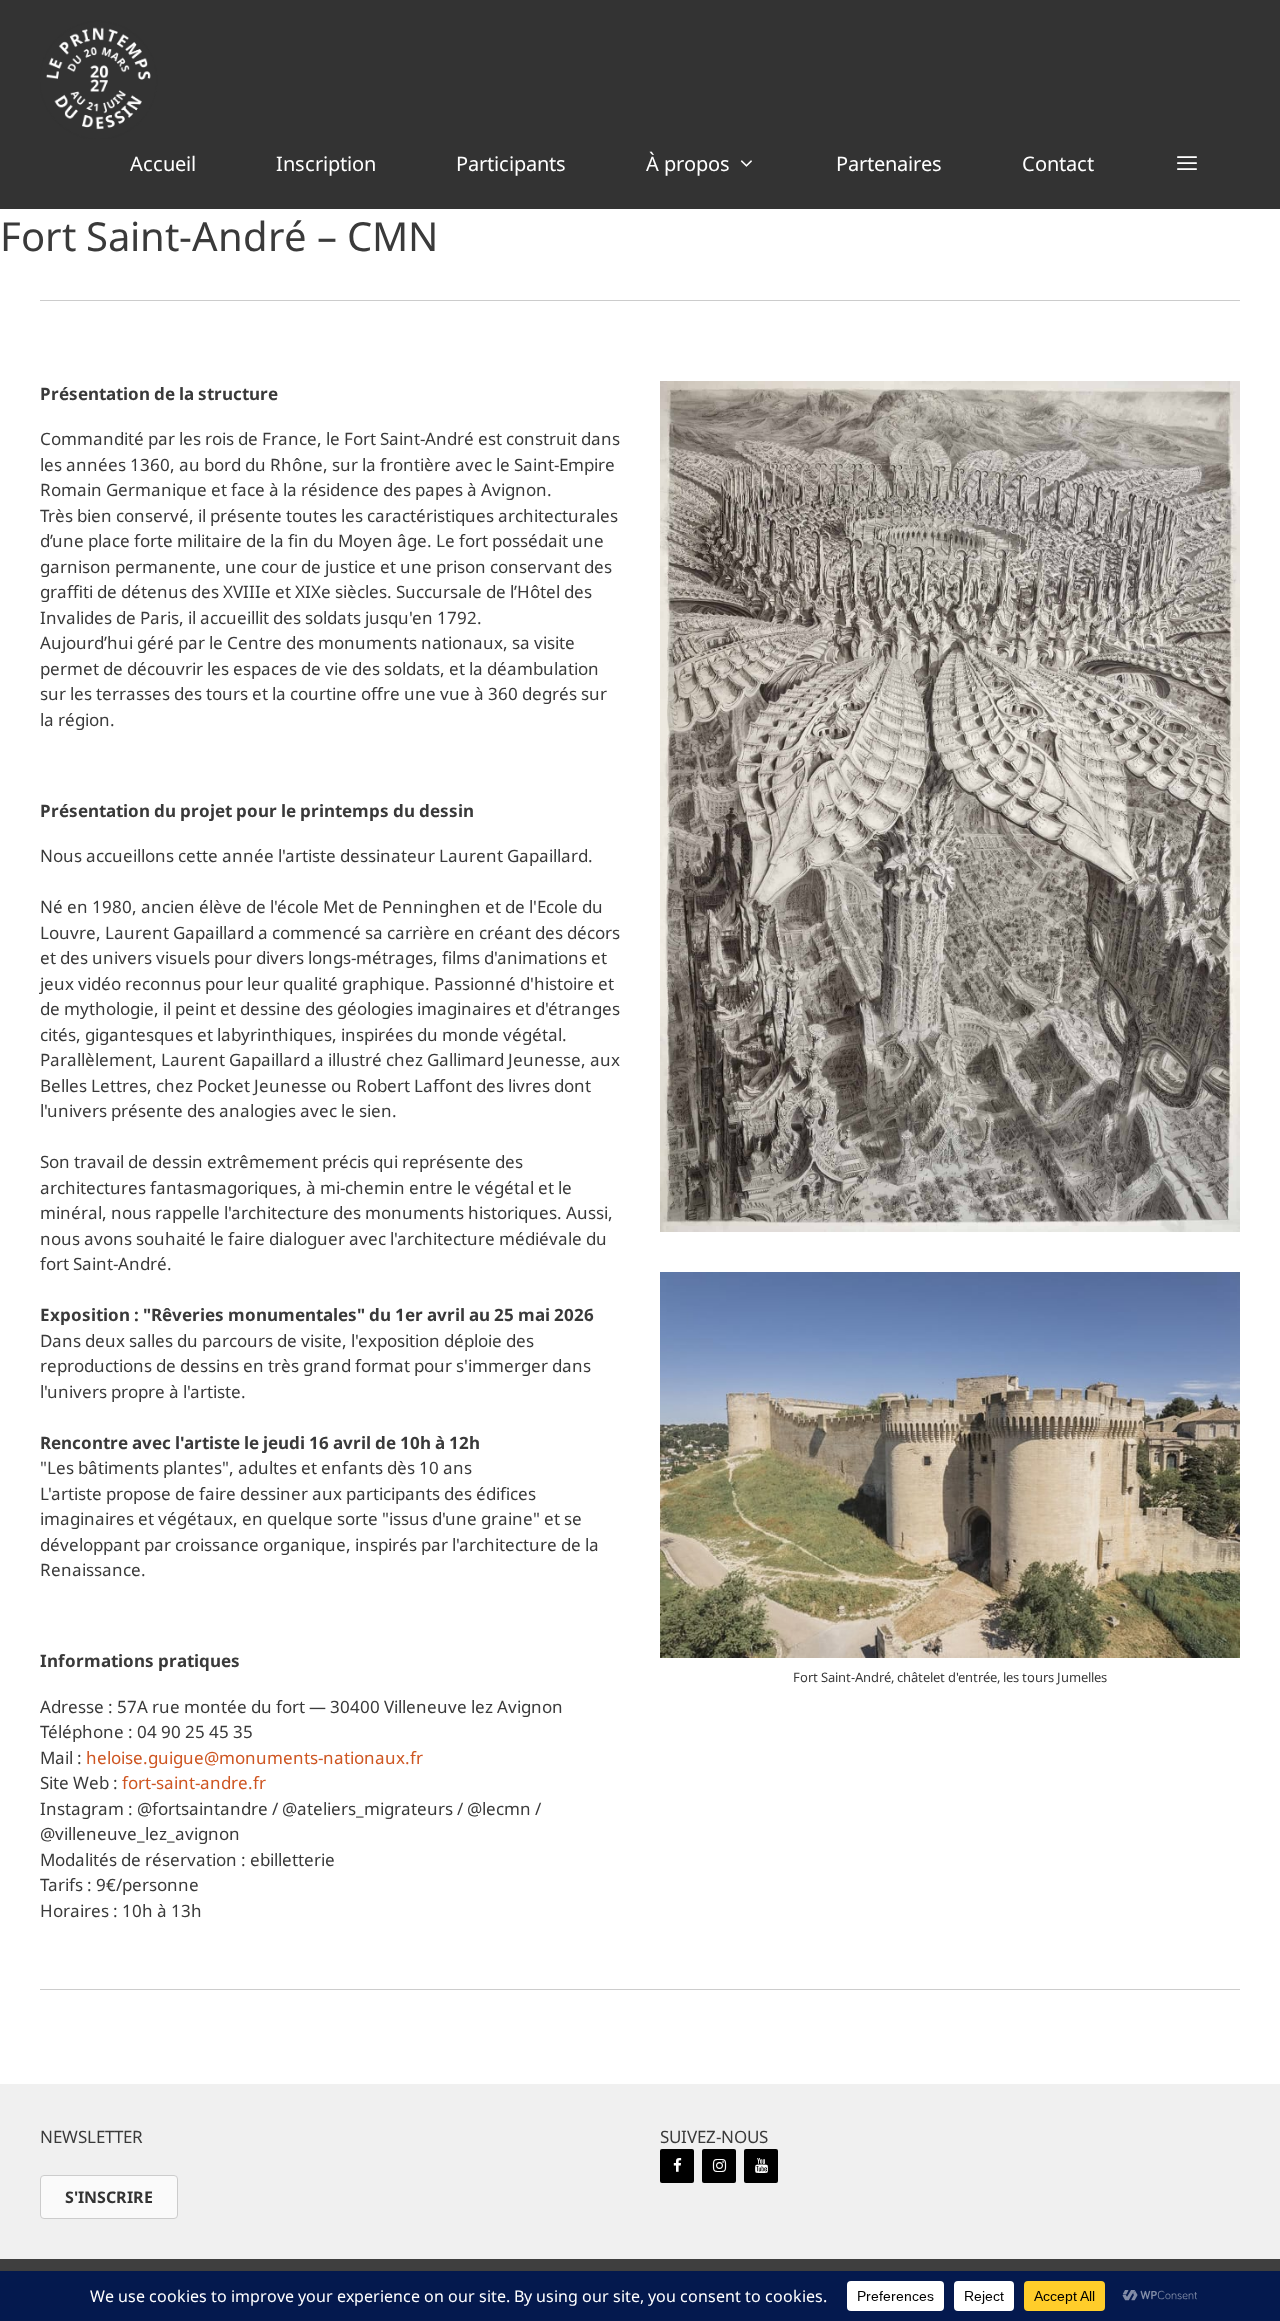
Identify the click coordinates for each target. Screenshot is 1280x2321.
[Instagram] (719, 2166)
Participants (511, 163)
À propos (688, 163)
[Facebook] (677, 2166)
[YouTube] (761, 2166)
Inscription (326, 163)
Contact (1058, 163)
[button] (1187, 164)
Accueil (163, 163)
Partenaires (889, 163)
